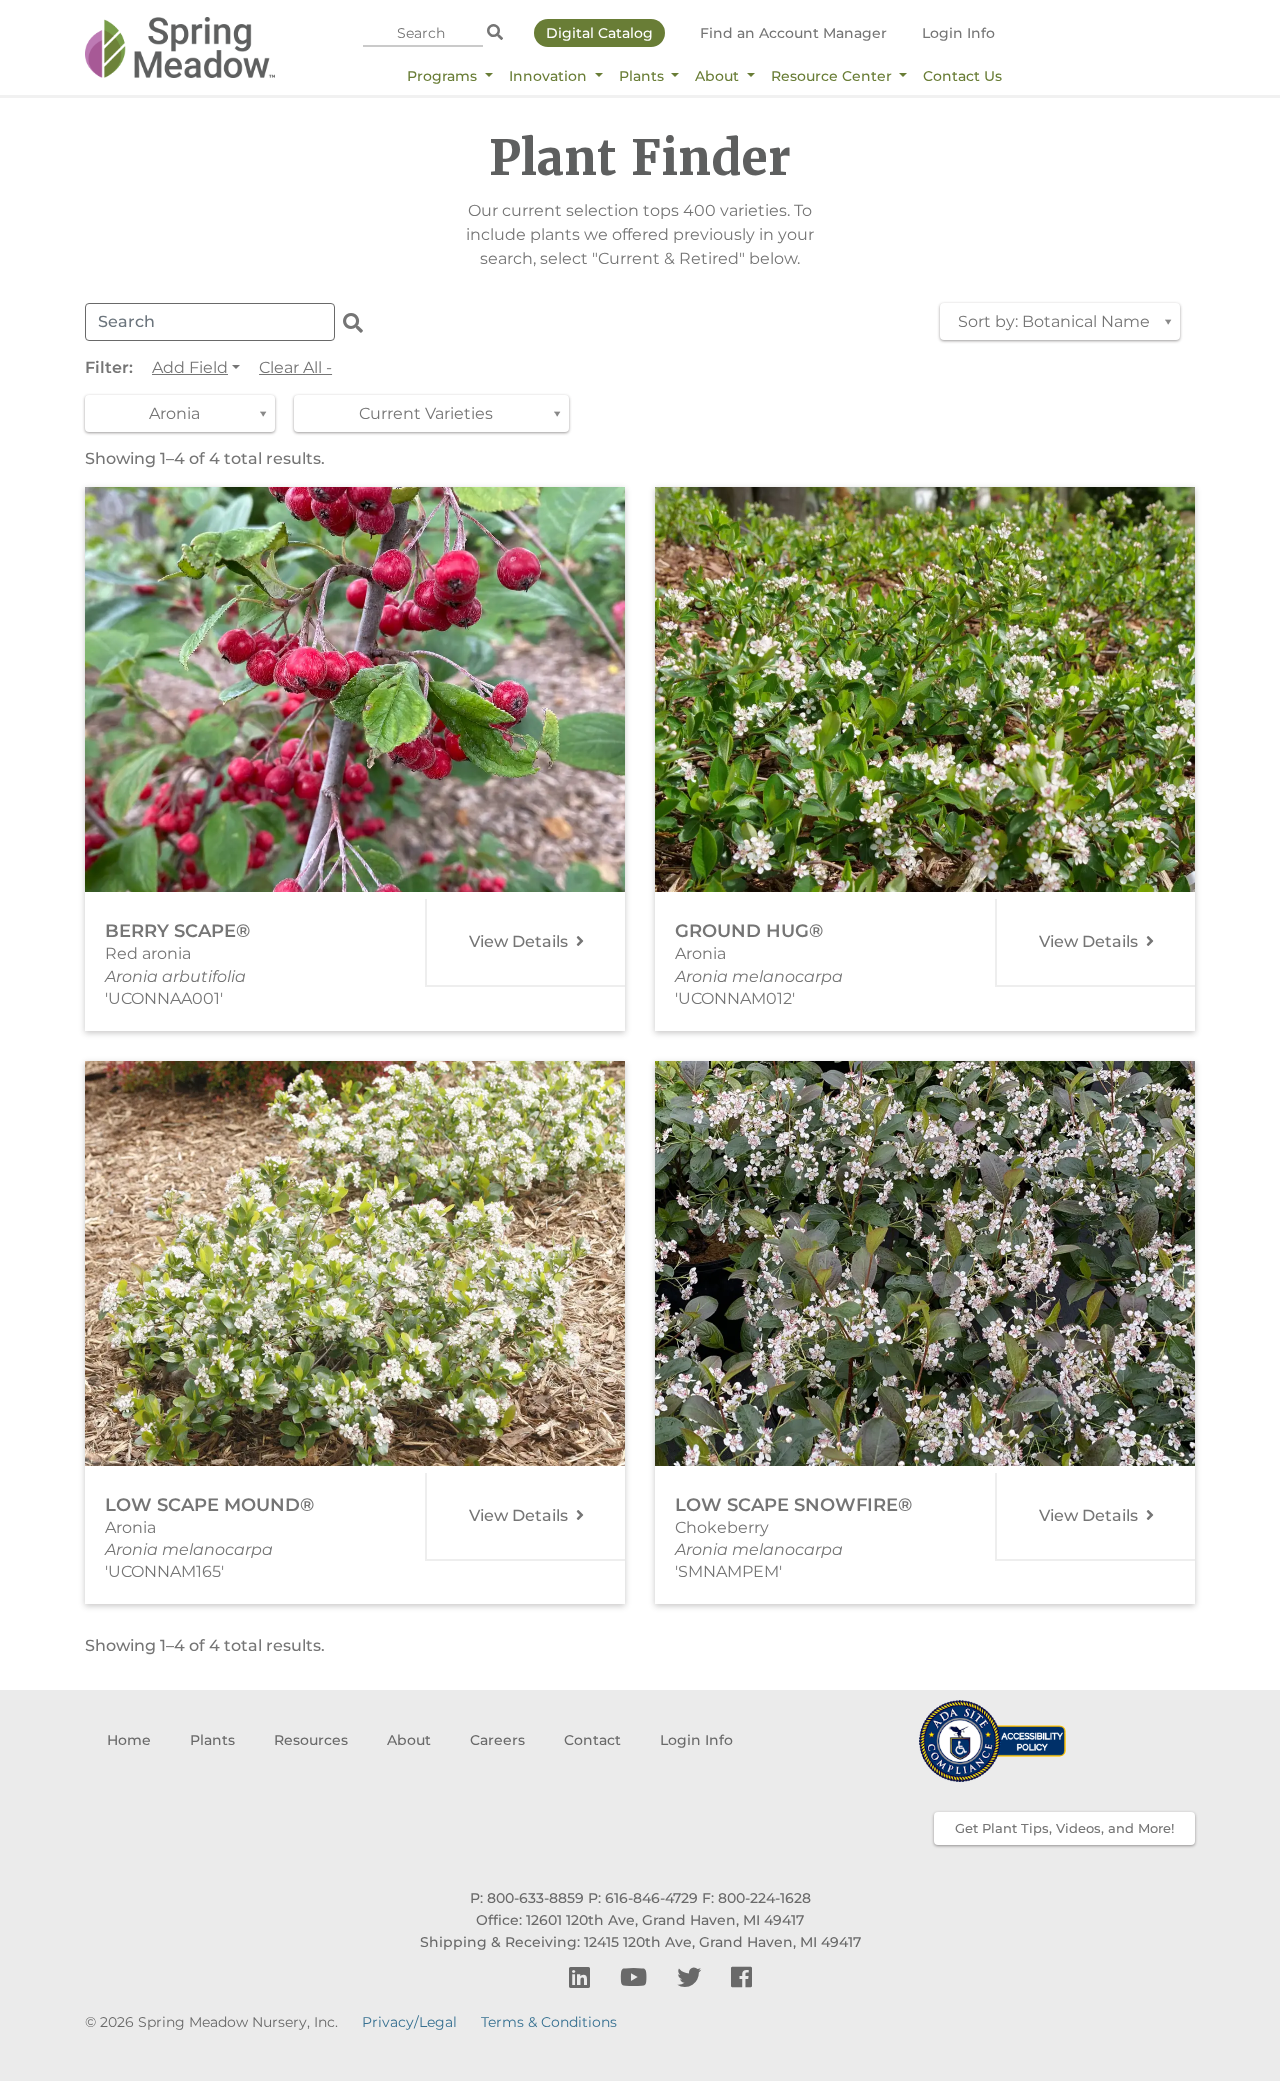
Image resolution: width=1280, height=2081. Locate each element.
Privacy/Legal (409, 2022)
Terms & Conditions (549, 2022)
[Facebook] (741, 1977)
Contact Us (962, 76)
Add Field (190, 367)
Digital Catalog (599, 33)
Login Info (958, 33)
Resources (311, 1740)
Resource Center (833, 76)
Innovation (550, 76)
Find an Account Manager (793, 33)
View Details (520, 941)
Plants (643, 76)
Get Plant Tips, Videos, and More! (1064, 1828)
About (719, 76)
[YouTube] (636, 1977)
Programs (444, 76)
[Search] (495, 33)
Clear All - (295, 367)
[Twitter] (692, 1977)
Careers (497, 1740)
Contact (592, 1740)
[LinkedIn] (582, 1977)
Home (129, 1740)
